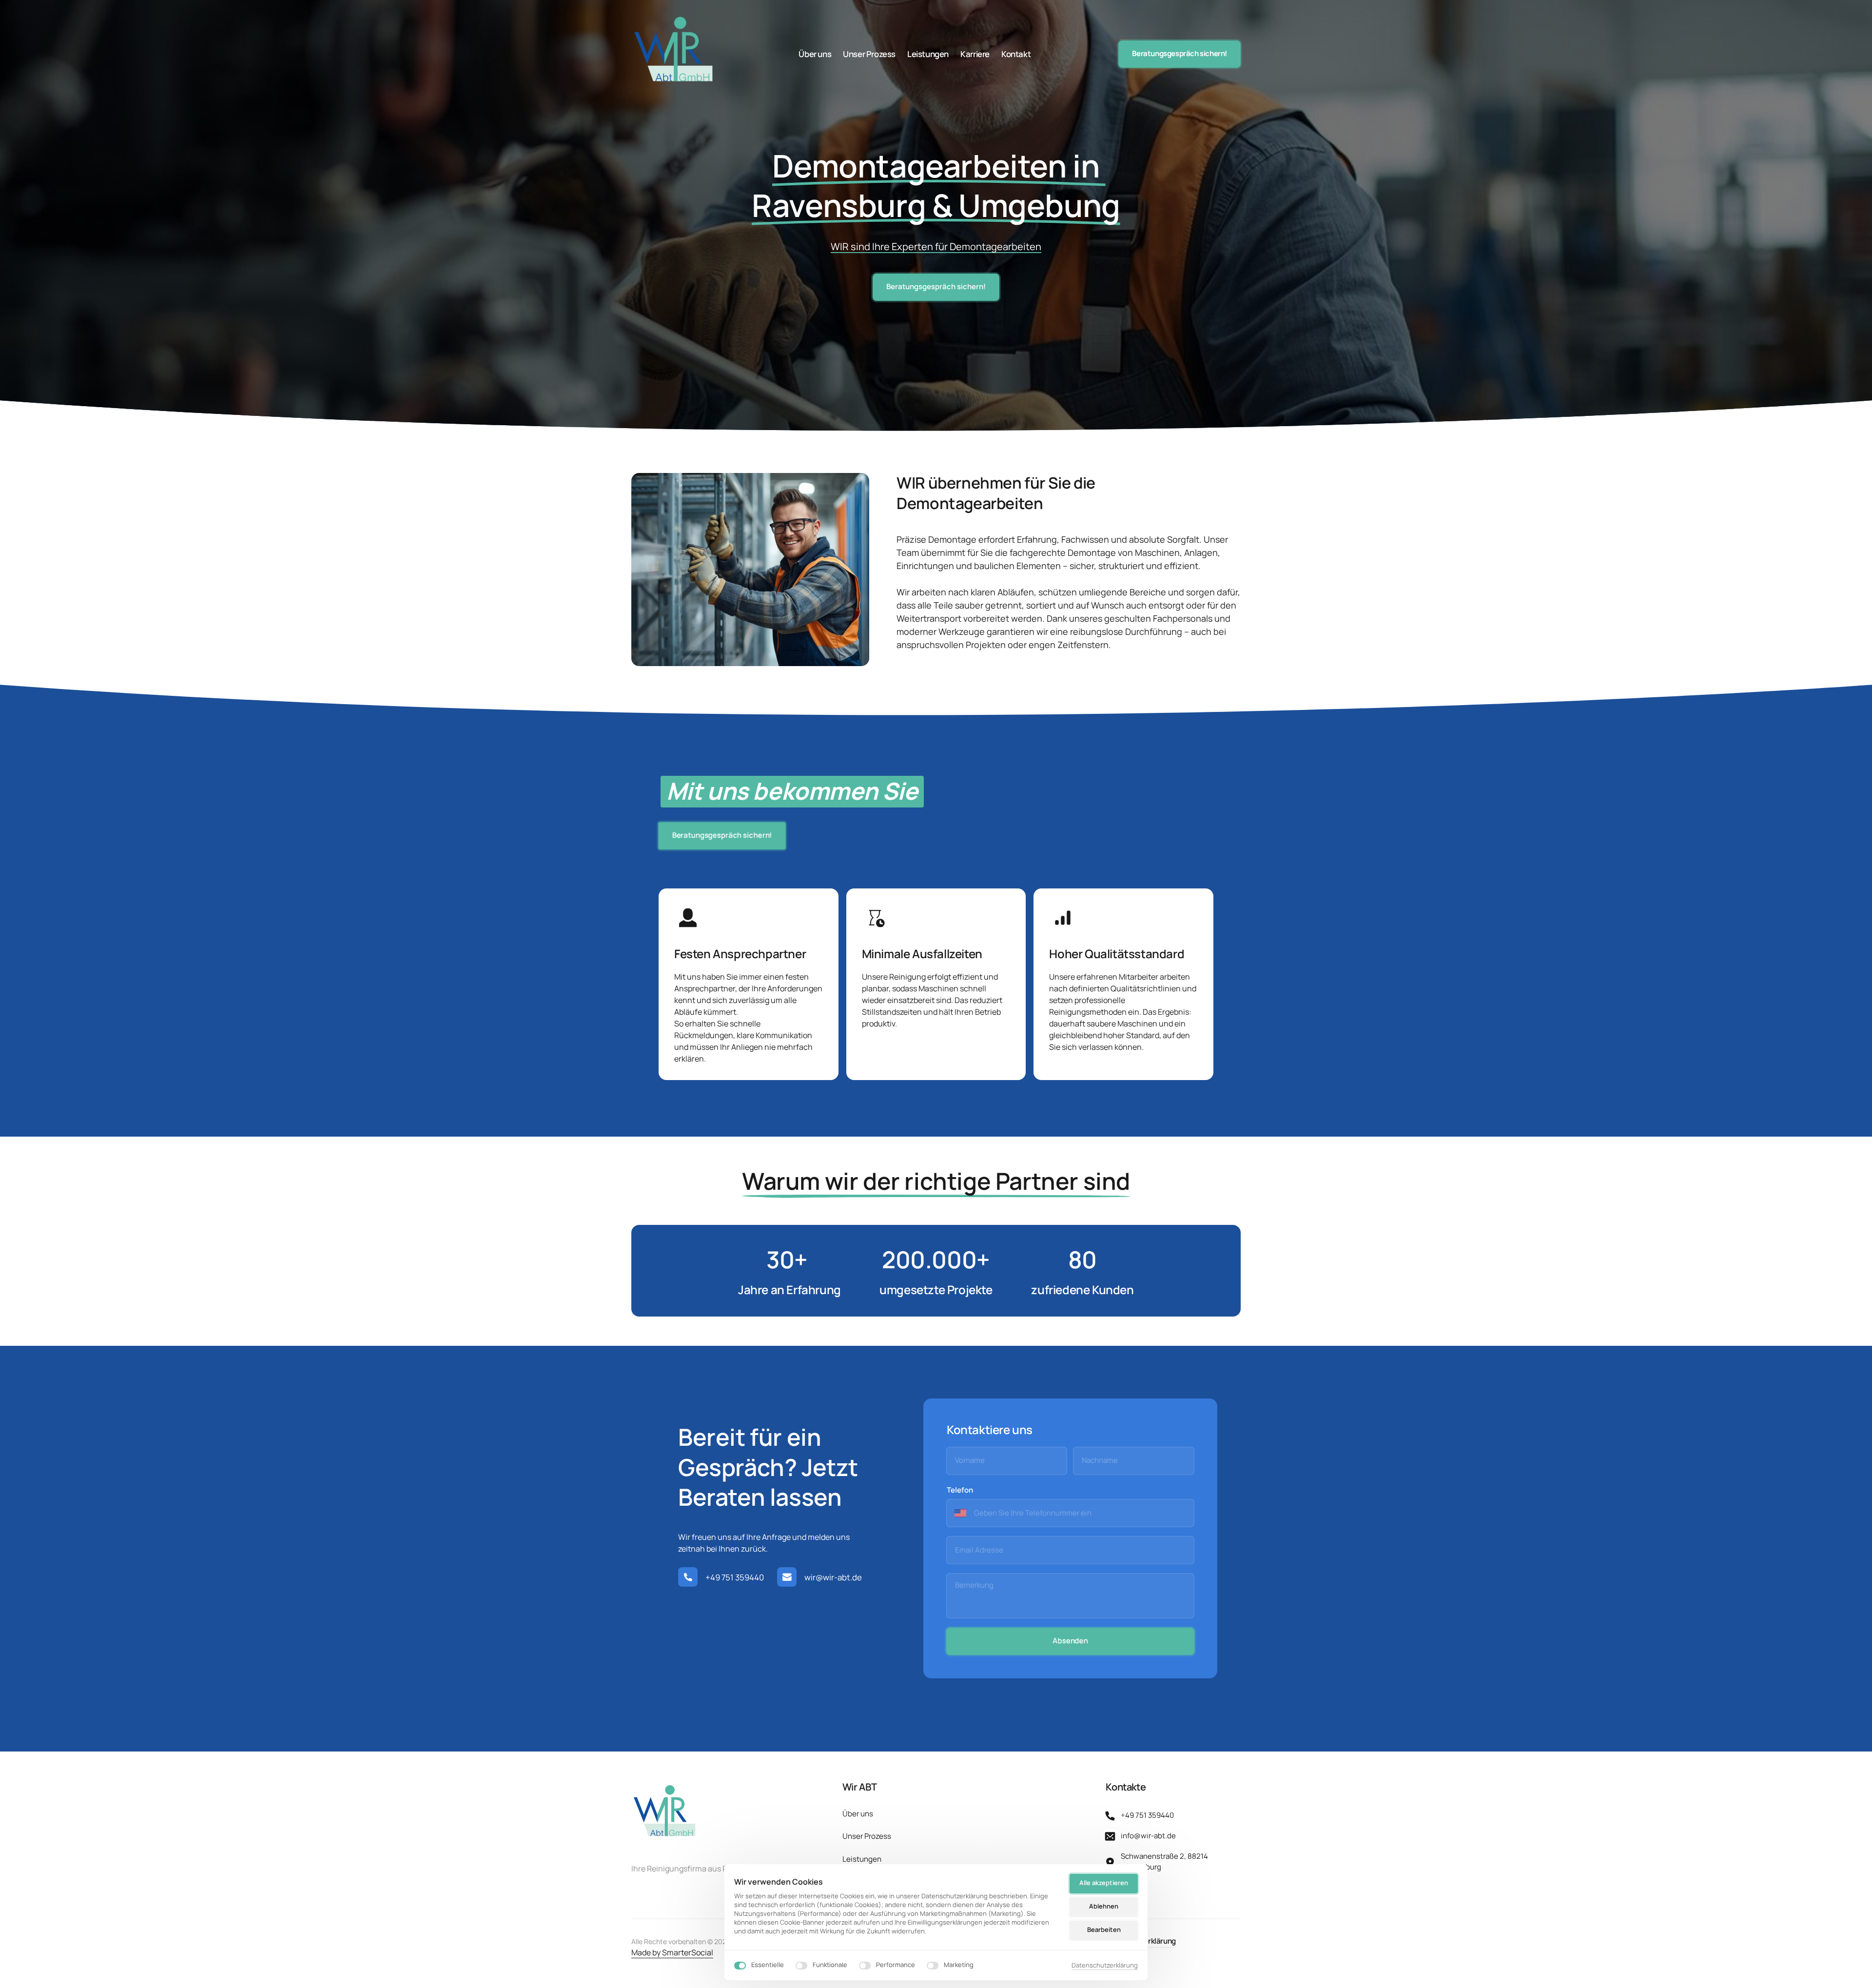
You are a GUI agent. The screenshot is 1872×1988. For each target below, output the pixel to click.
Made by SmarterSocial (672, 1952)
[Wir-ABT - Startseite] (674, 54)
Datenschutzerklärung (1105, 1966)
